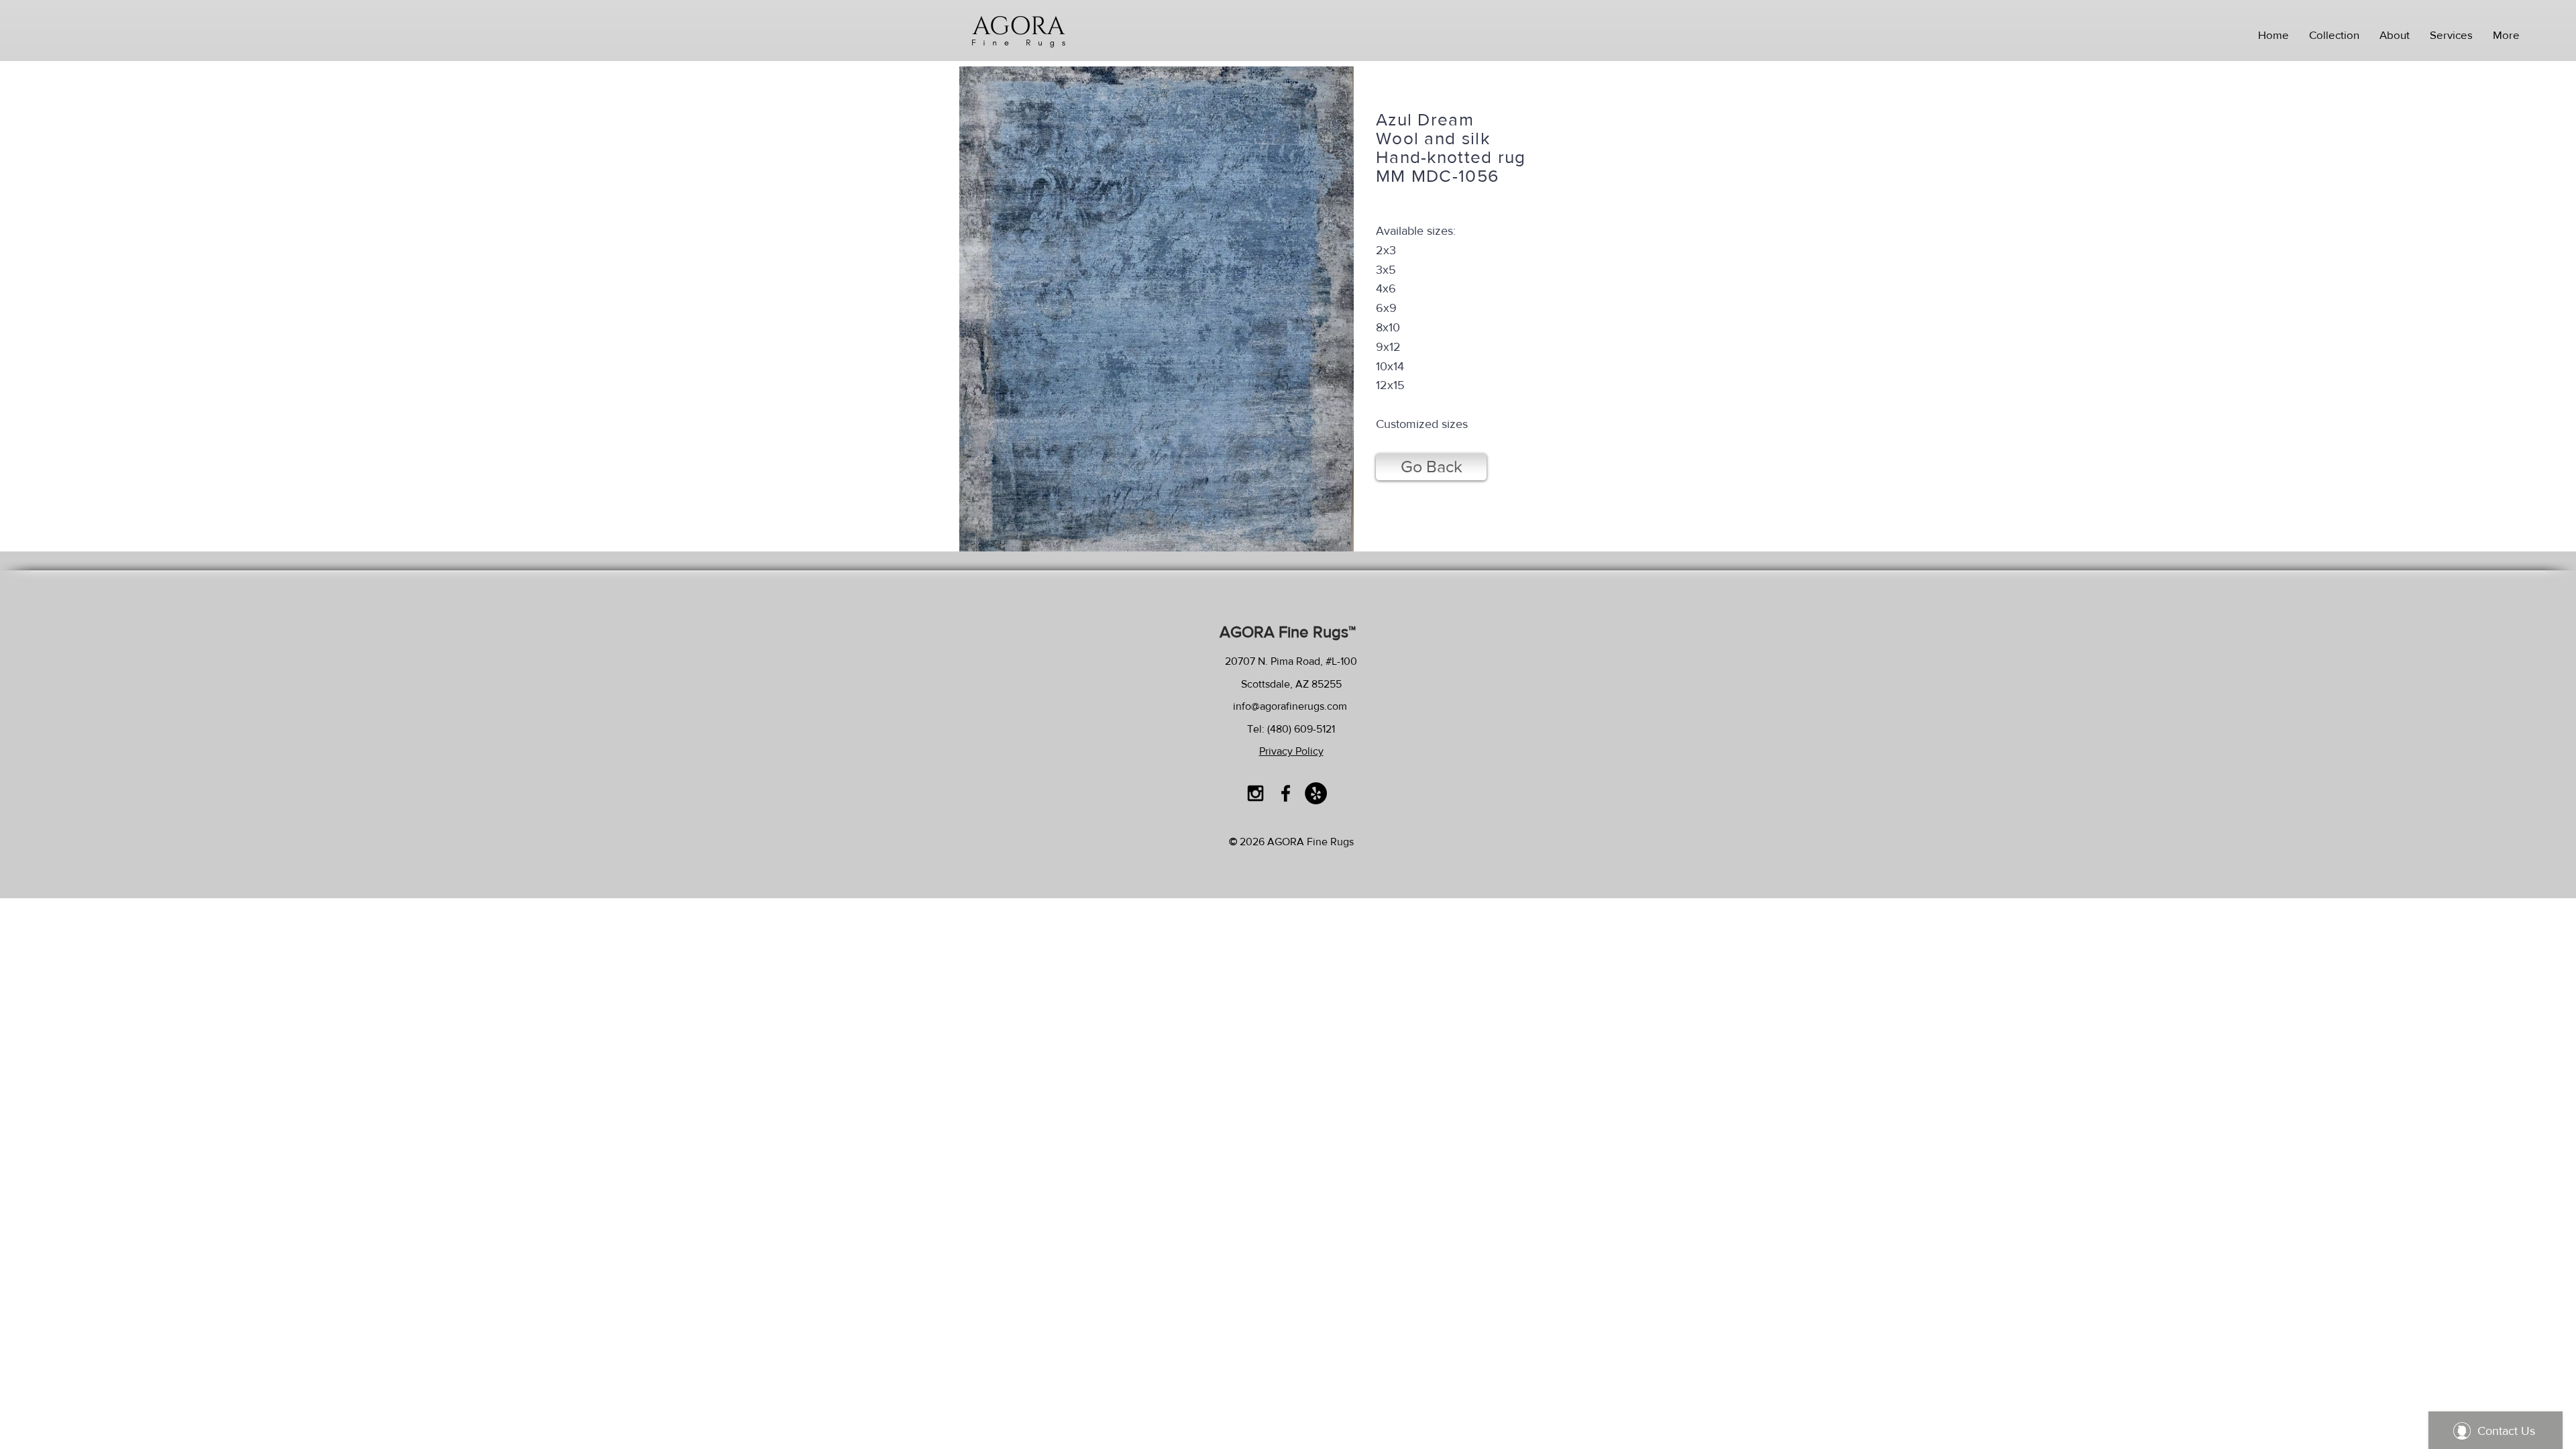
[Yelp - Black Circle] (1316, 793)
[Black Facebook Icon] (1286, 793)
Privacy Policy (1291, 751)
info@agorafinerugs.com (1290, 706)
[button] (2334, 35)
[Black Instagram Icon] (1255, 793)
